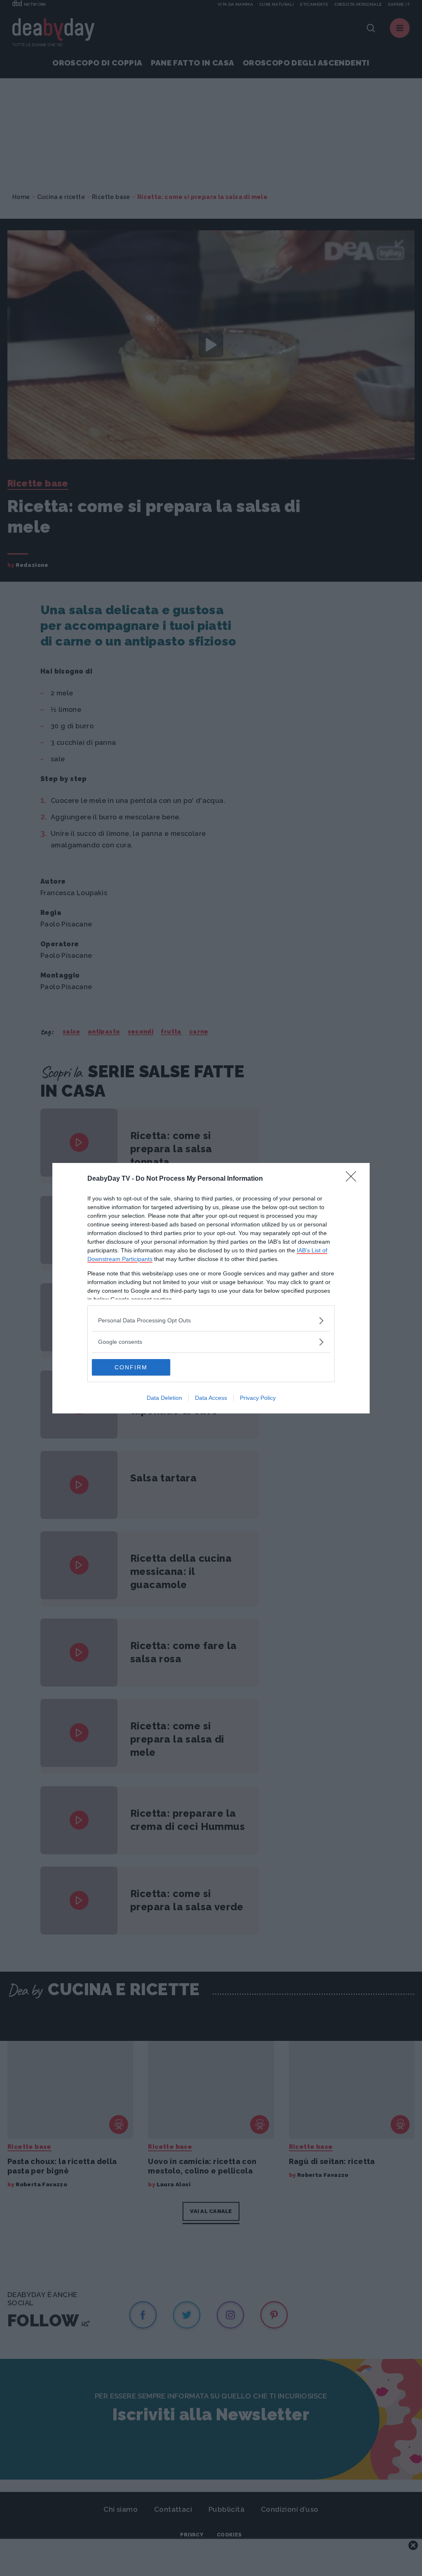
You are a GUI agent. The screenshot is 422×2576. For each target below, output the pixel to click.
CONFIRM (131, 1367)
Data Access (211, 1398)
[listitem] (211, 1321)
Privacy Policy (258, 1398)
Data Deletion (164, 1398)
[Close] (354, 1179)
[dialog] (211, 1288)
